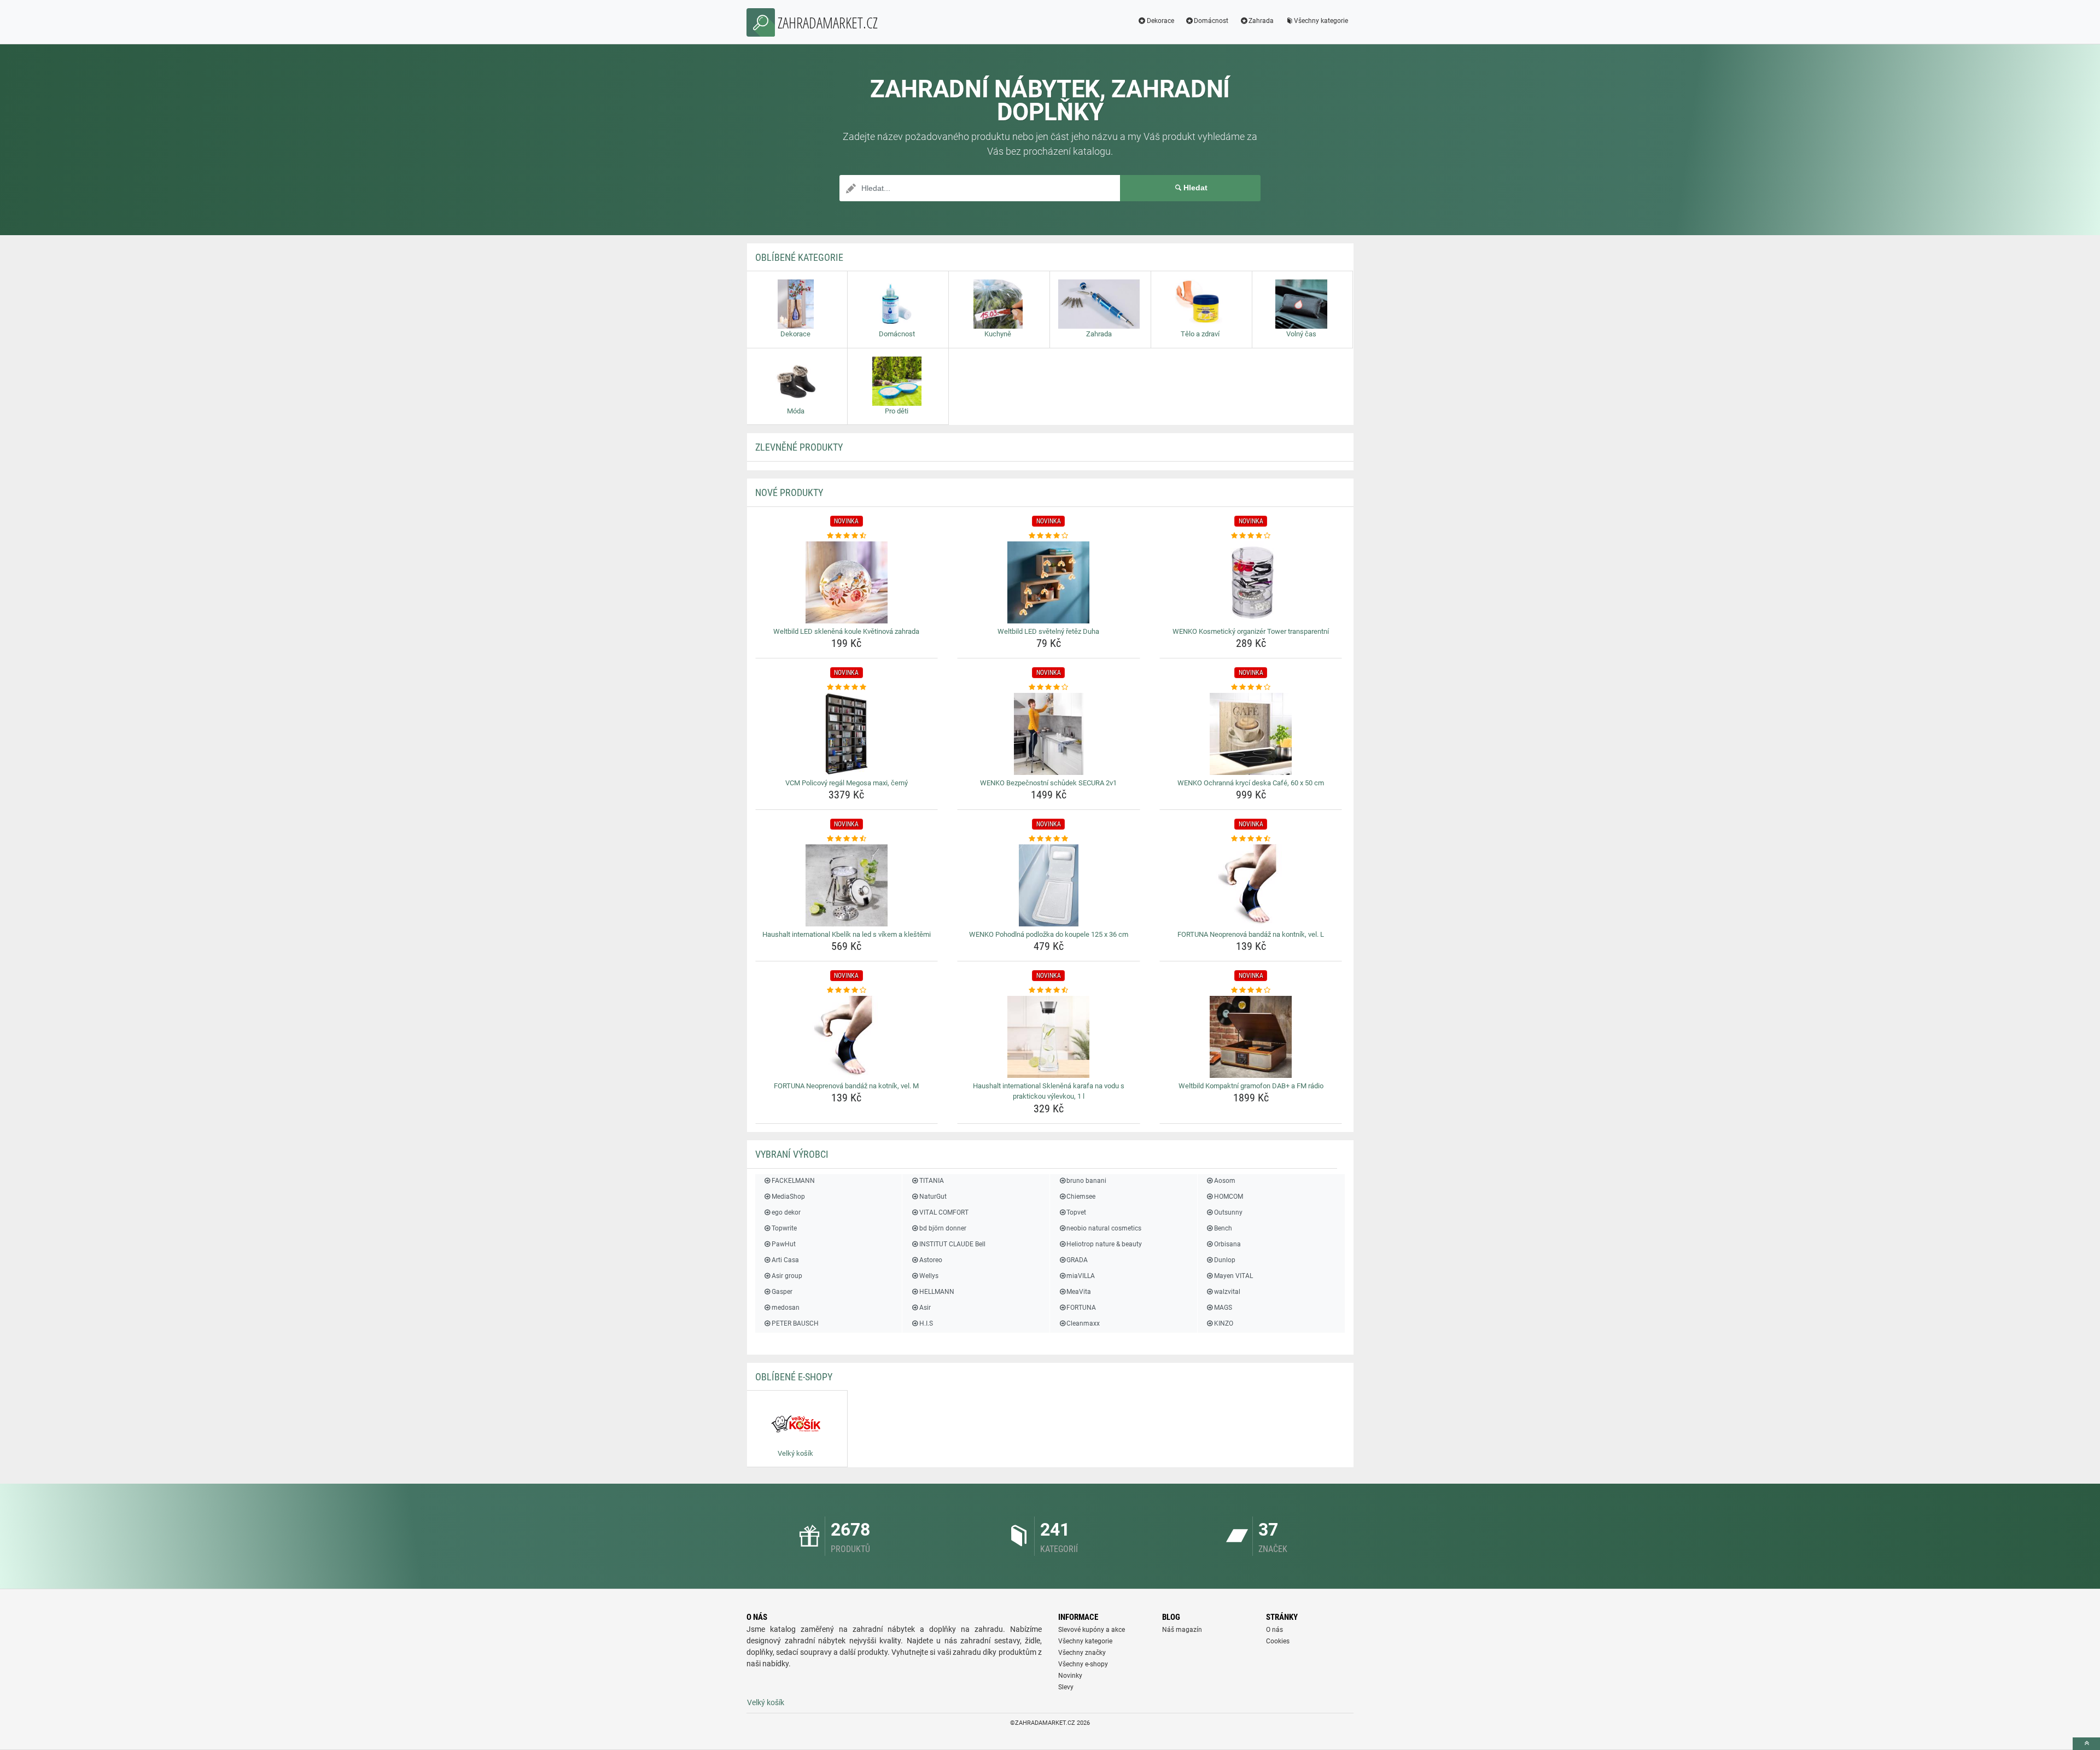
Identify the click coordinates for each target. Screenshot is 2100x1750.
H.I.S (926, 1323)
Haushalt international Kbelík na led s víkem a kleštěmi (847, 934)
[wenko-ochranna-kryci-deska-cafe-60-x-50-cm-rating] (1251, 687)
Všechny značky (1082, 1653)
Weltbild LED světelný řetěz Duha (1048, 631)
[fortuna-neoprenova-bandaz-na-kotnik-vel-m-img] (847, 1037)
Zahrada (1261, 21)
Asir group (787, 1276)
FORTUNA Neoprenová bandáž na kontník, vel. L (1251, 934)
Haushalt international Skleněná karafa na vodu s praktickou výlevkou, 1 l (1049, 1091)
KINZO (1224, 1323)
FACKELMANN (793, 1181)
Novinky (1070, 1676)
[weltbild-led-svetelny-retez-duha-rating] (1049, 536)
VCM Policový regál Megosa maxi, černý (847, 783)
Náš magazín (1182, 1630)
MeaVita (1079, 1292)
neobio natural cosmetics (1104, 1228)
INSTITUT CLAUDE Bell (952, 1244)
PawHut (784, 1244)
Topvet (1076, 1212)
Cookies (1278, 1641)
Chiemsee (1081, 1197)
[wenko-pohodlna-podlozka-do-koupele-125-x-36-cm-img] (1049, 885)
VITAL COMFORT (944, 1212)
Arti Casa (785, 1260)
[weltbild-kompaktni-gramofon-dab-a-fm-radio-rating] (1251, 990)
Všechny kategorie (1321, 21)
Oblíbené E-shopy (794, 1377)
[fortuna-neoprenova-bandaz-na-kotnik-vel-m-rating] (847, 990)
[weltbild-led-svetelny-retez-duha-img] (1049, 582)
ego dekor (786, 1212)
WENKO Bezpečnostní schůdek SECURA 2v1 (1048, 783)
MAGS (1223, 1308)
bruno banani (1086, 1181)
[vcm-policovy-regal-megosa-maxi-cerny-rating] (847, 687)
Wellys (929, 1276)
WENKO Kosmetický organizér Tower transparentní (1251, 631)
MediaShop (788, 1197)
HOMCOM (1229, 1197)
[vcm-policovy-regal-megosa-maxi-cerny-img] (847, 734)
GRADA (1077, 1260)
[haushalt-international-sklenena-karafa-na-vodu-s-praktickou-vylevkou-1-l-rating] (1049, 990)
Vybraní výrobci (792, 1154)
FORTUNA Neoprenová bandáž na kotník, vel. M (846, 1086)
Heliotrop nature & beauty (1104, 1244)
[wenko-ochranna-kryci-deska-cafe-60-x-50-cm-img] (1251, 734)
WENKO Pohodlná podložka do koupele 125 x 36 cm (1049, 934)
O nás (1274, 1630)
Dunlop (1225, 1260)
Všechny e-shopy (1083, 1664)
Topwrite (784, 1228)
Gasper (782, 1292)
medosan (786, 1308)
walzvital (1227, 1292)
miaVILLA (1081, 1276)
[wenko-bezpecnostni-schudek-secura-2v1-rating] (1049, 687)
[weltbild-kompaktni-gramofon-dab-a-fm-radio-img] (1251, 1037)
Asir (925, 1308)
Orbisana (1227, 1244)
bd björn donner (943, 1228)
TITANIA (931, 1181)
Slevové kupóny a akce (1092, 1630)
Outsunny (1228, 1212)
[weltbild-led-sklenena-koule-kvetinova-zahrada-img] (847, 582)
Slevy (1066, 1687)
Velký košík (766, 1702)
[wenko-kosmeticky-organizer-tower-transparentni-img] (1251, 582)
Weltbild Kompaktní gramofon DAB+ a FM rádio (1251, 1086)
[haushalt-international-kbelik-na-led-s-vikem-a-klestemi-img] (847, 885)
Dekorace (1160, 21)
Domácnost (1211, 21)
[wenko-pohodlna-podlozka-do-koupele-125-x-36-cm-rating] (1049, 839)
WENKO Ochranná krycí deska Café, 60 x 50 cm (1251, 783)
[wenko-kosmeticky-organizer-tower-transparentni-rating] (1251, 536)
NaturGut (933, 1197)
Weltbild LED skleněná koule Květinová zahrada (846, 631)
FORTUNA (1081, 1308)
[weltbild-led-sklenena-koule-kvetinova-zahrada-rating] (847, 536)
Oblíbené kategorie (799, 257)
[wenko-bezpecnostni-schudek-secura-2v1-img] (1049, 734)
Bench (1223, 1228)
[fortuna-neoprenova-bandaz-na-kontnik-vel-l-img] (1251, 885)
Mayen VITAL (1233, 1276)
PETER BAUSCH (795, 1323)
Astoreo (931, 1260)
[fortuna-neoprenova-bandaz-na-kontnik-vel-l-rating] (1251, 839)
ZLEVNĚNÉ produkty (799, 447)
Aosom (1225, 1181)
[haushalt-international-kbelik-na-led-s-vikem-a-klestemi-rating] (847, 839)
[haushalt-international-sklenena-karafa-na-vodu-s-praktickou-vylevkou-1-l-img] (1049, 1037)
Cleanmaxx (1083, 1323)
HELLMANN (937, 1292)
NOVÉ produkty (789, 492)
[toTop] (2086, 1744)
